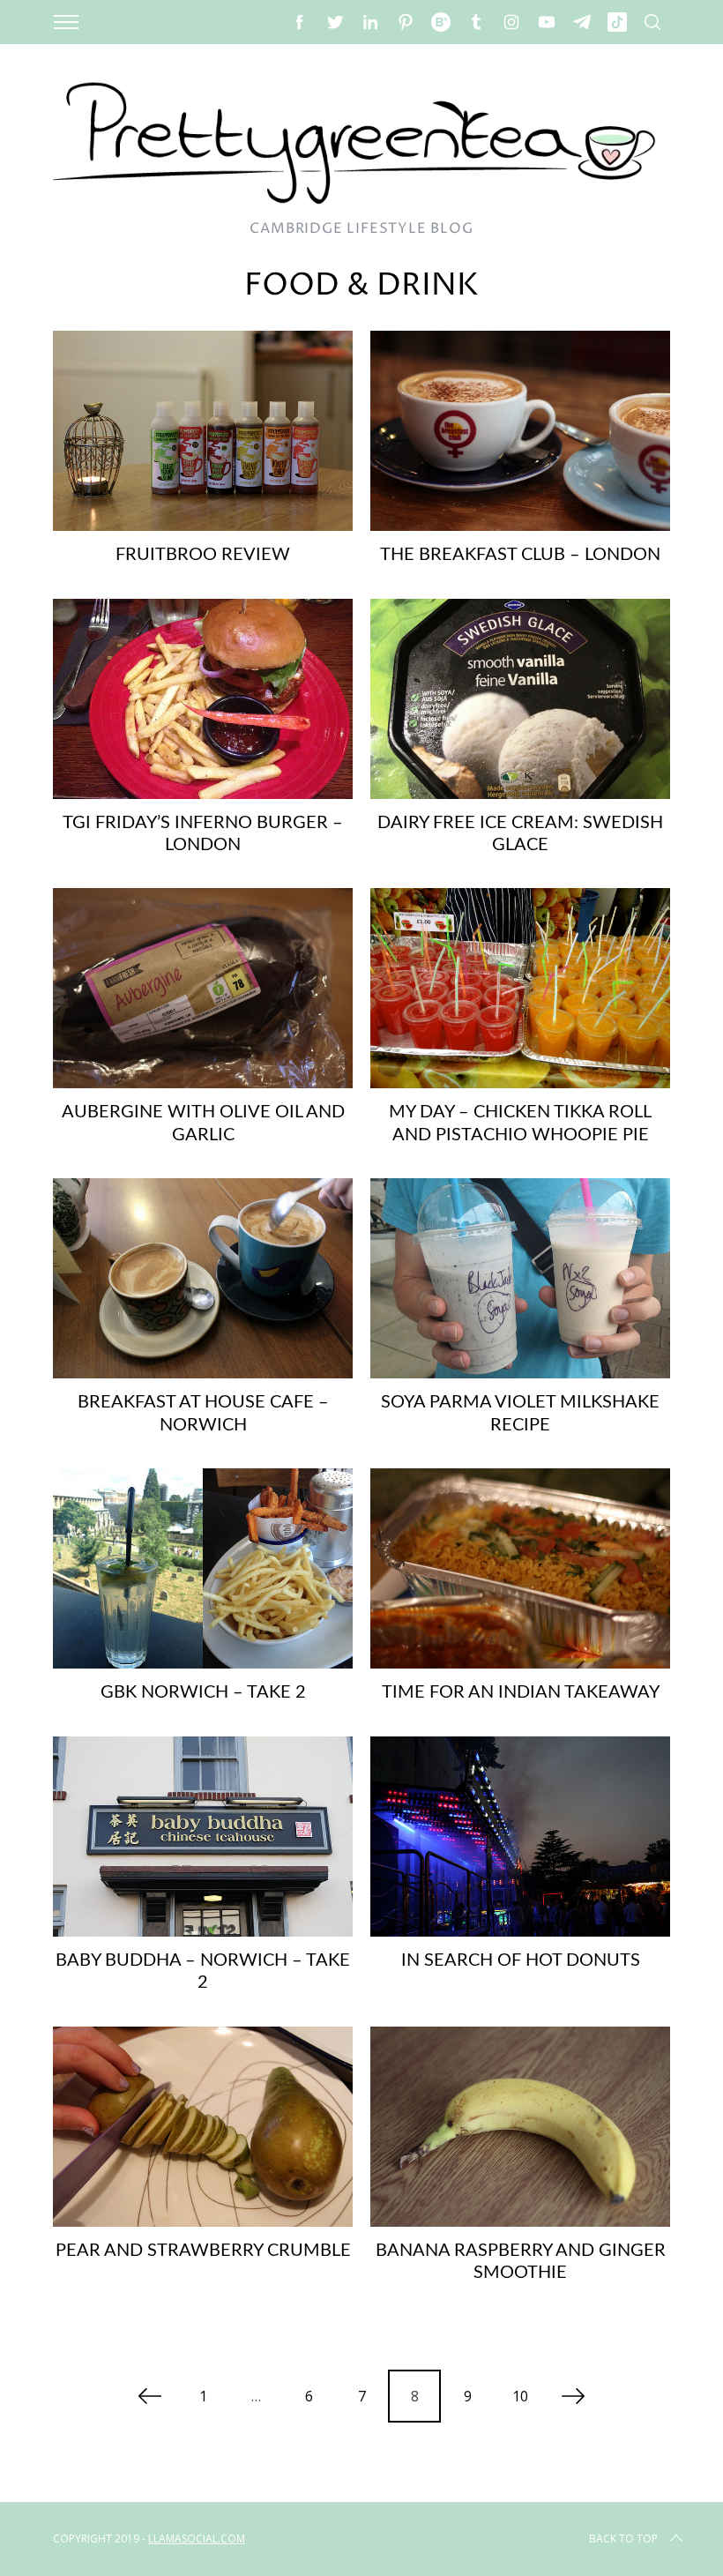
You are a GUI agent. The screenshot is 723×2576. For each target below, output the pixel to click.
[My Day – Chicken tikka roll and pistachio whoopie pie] (520, 988)
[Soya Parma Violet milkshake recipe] (520, 1278)
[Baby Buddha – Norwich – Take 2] (203, 1837)
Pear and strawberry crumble (203, 2251)
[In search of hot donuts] (520, 1837)
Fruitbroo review (203, 555)
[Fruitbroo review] (203, 431)
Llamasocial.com (197, 2539)
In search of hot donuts (521, 1960)
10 (520, 2396)
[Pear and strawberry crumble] (203, 2127)
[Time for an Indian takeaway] (520, 1568)
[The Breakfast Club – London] (520, 431)
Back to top (623, 2539)
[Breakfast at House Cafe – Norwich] (203, 1278)
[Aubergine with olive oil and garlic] (203, 988)
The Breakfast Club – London (520, 555)
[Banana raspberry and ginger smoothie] (520, 2127)
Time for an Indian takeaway (521, 1692)
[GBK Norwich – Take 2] (203, 1568)
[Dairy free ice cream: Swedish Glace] (520, 699)
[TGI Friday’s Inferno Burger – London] (203, 699)
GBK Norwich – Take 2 (203, 1692)
